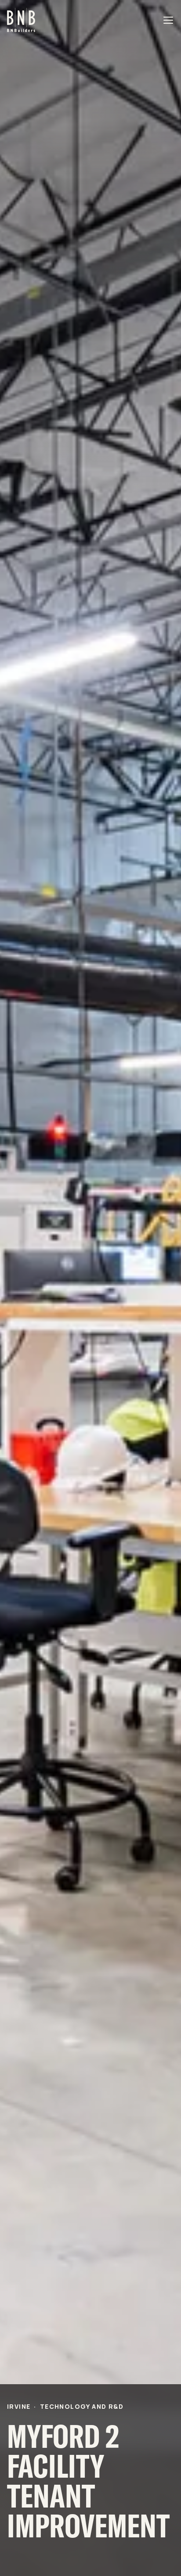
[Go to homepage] (21, 20)
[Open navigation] (169, 20)
